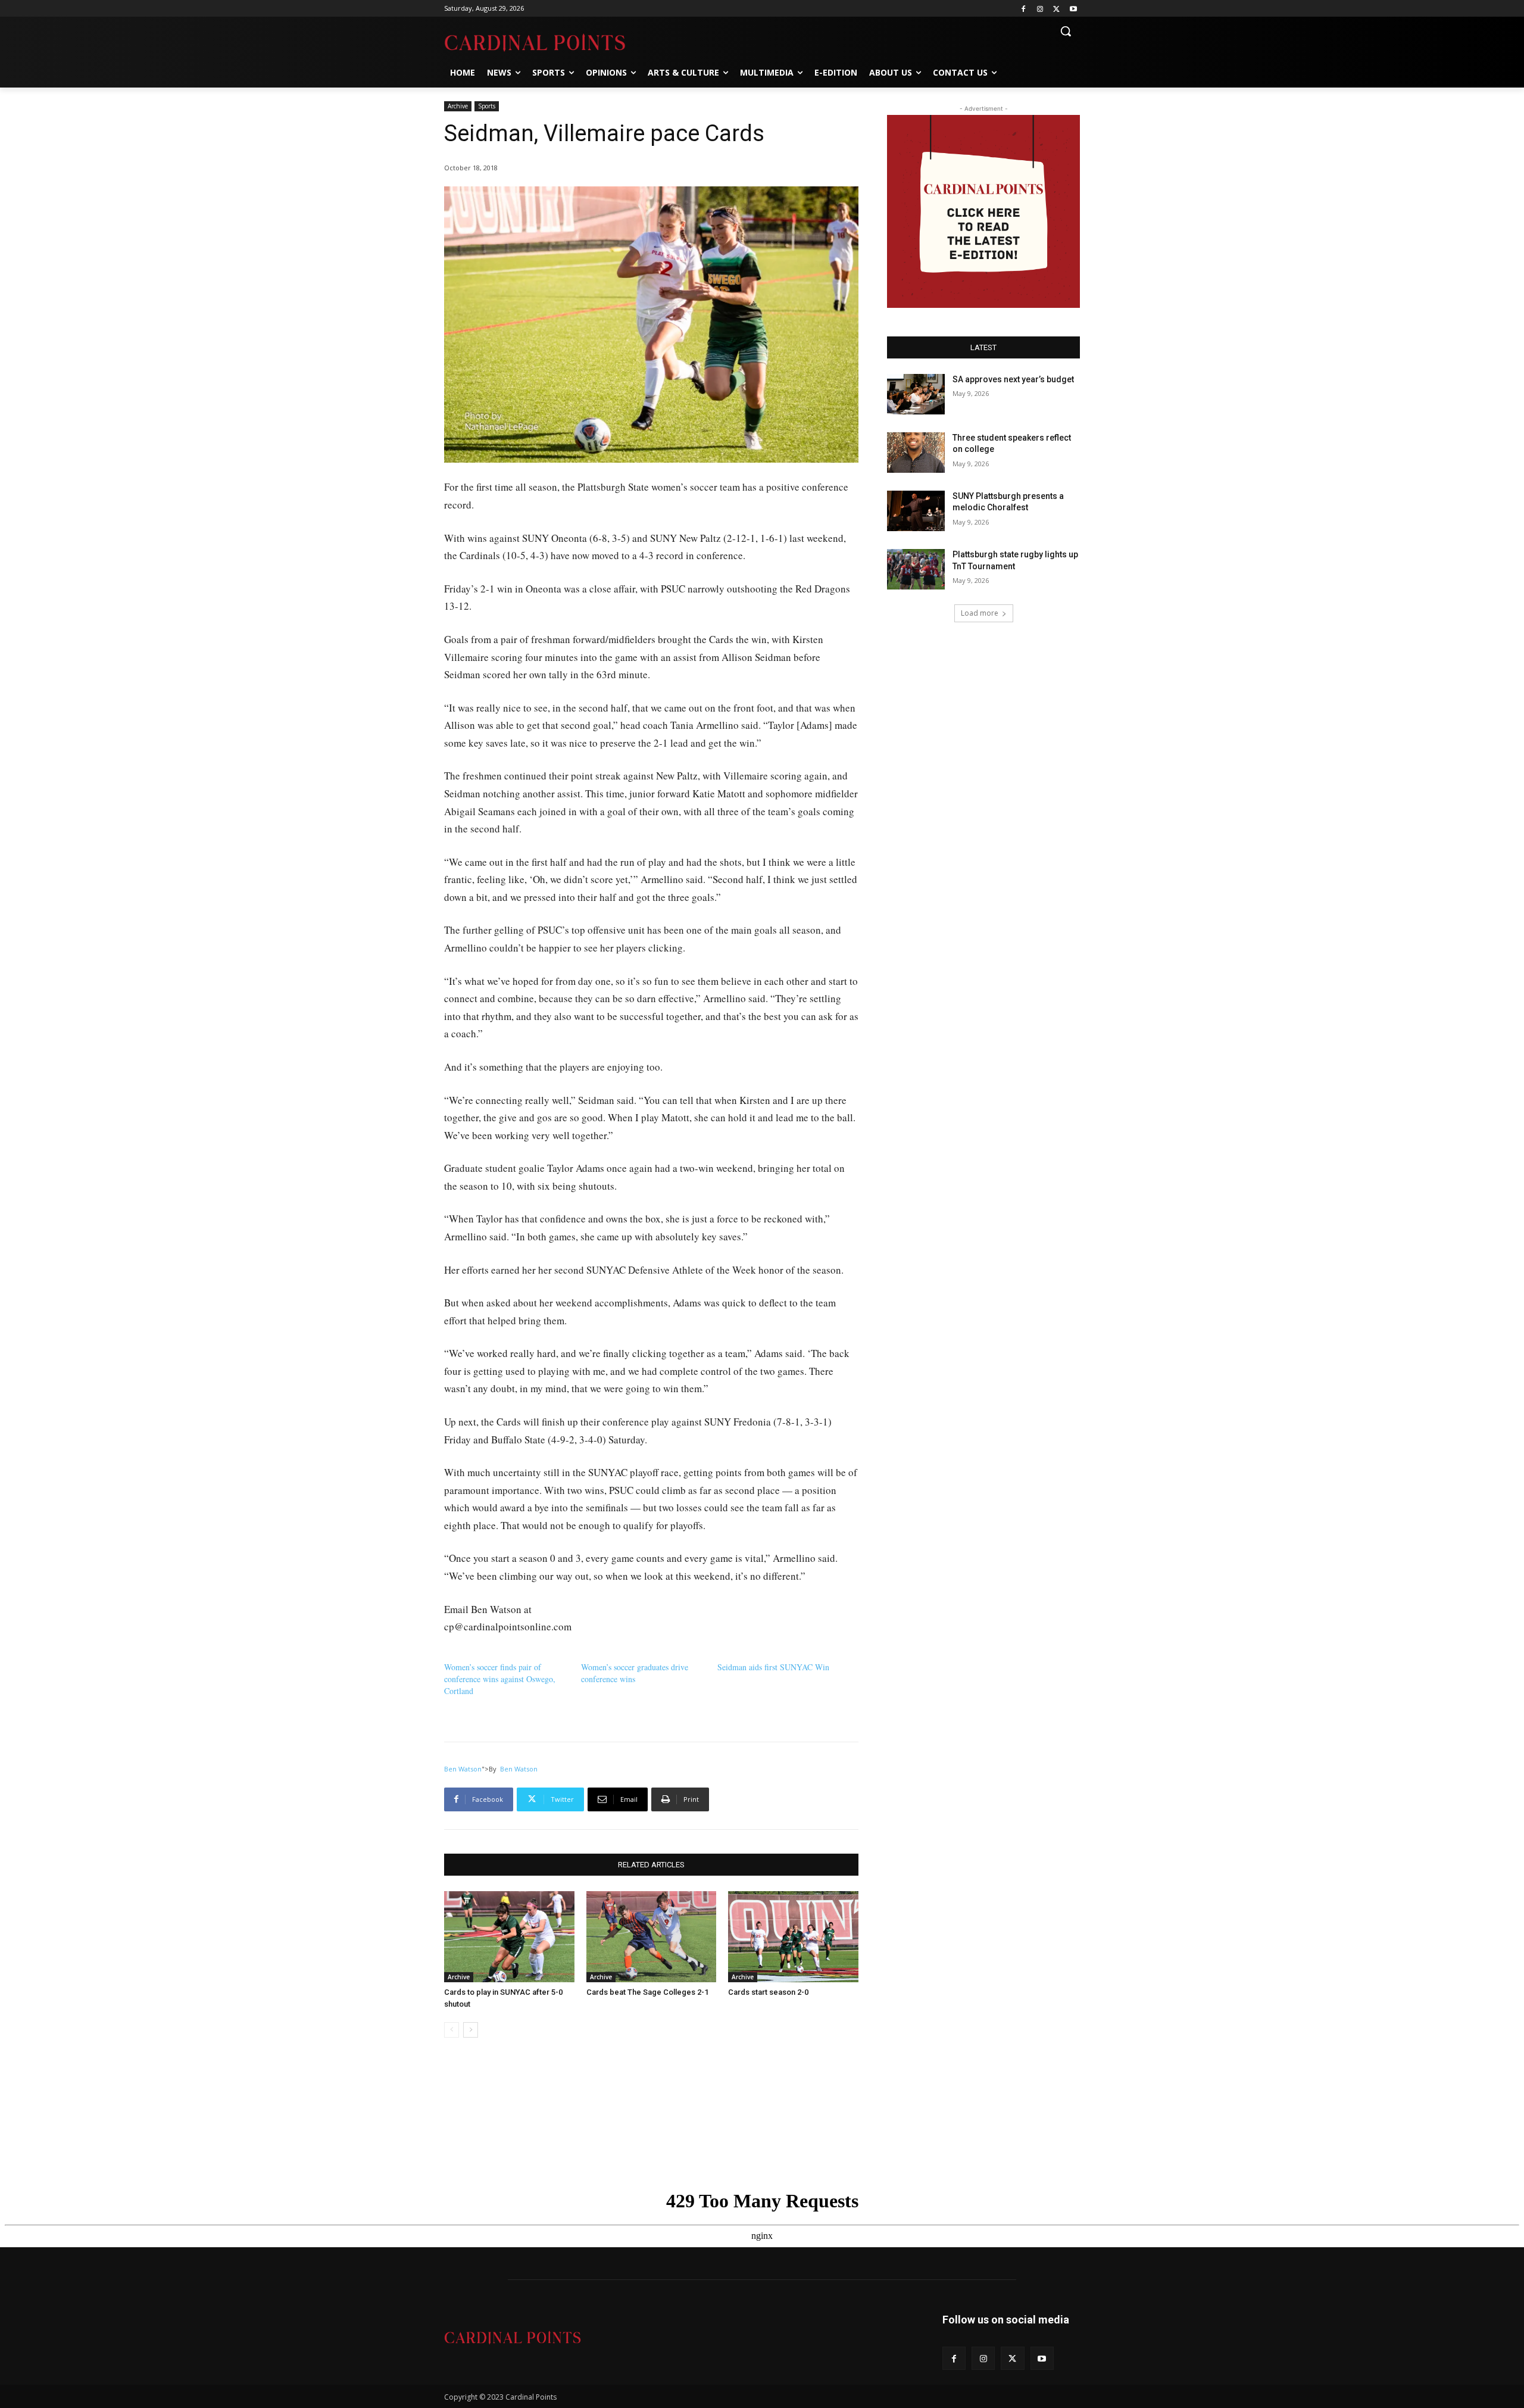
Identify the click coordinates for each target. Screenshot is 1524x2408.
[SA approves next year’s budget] (916, 394)
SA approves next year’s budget (1014, 379)
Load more (980, 613)
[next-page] (471, 2030)
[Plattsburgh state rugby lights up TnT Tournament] (916, 569)
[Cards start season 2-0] (793, 1937)
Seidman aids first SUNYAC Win (773, 1667)
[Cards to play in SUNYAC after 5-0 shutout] (509, 1937)
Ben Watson (463, 1769)
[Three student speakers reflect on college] (916, 453)
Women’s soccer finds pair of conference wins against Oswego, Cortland (500, 1679)
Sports (487, 106)
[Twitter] (1056, 9)
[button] (1066, 31)
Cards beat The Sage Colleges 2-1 (647, 1992)
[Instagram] (1040, 9)
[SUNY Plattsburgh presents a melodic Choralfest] (916, 511)
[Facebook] (1024, 9)
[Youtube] (1073, 9)
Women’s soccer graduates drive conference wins (635, 1673)
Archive (458, 106)
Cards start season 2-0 (768, 1992)
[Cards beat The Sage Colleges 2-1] (652, 1937)
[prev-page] (452, 2030)
